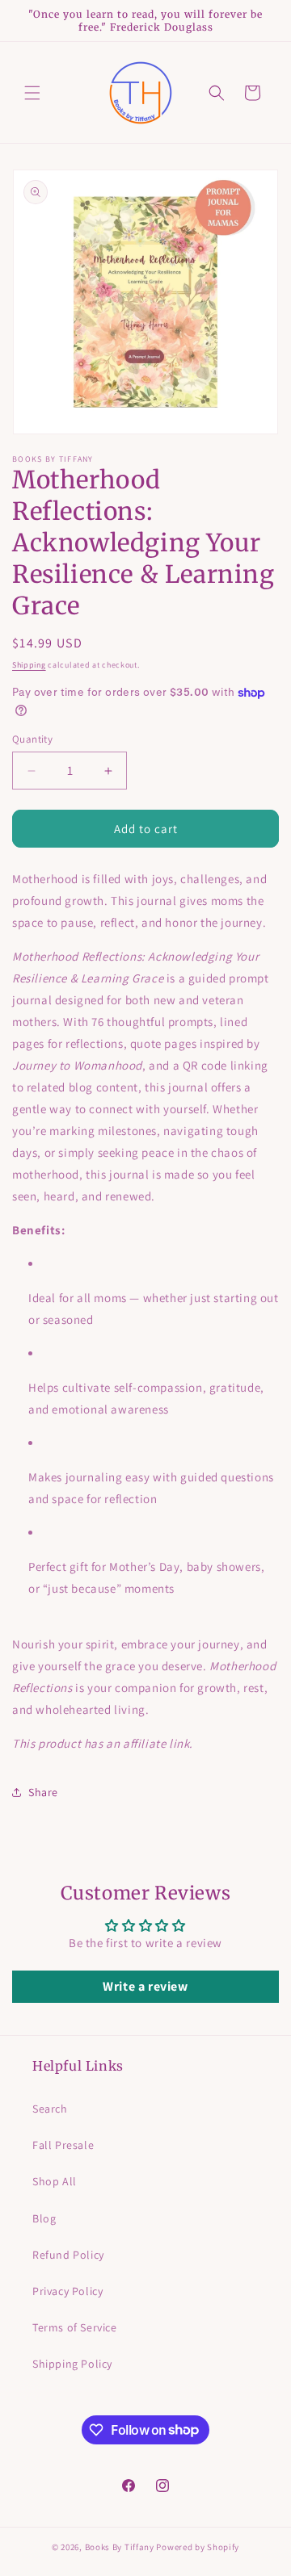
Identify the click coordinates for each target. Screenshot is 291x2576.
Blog (44, 2218)
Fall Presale (63, 2145)
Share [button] (43, 1792)
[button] (32, 93)
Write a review (145, 1986)
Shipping (29, 665)
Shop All (55, 2181)
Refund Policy (68, 2255)
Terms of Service (75, 2327)
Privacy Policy (67, 2291)
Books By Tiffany (120, 2547)
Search (50, 2109)
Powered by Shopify (198, 2547)
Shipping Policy (72, 2364)
